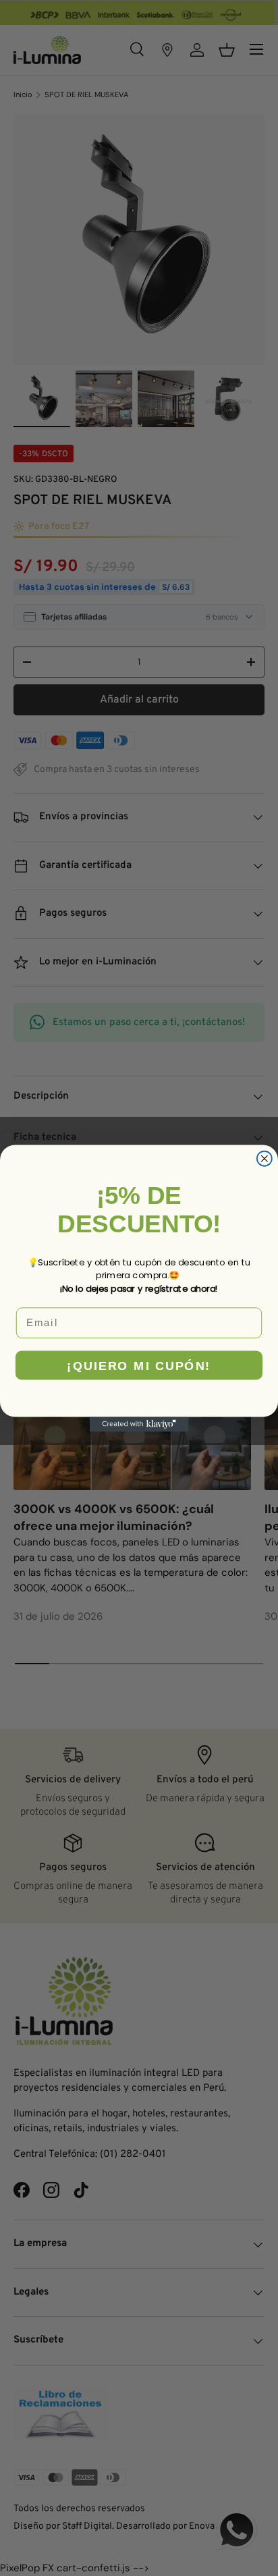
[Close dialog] (265, 1158)
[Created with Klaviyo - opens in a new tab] (139, 1424)
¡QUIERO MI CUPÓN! (139, 1365)
